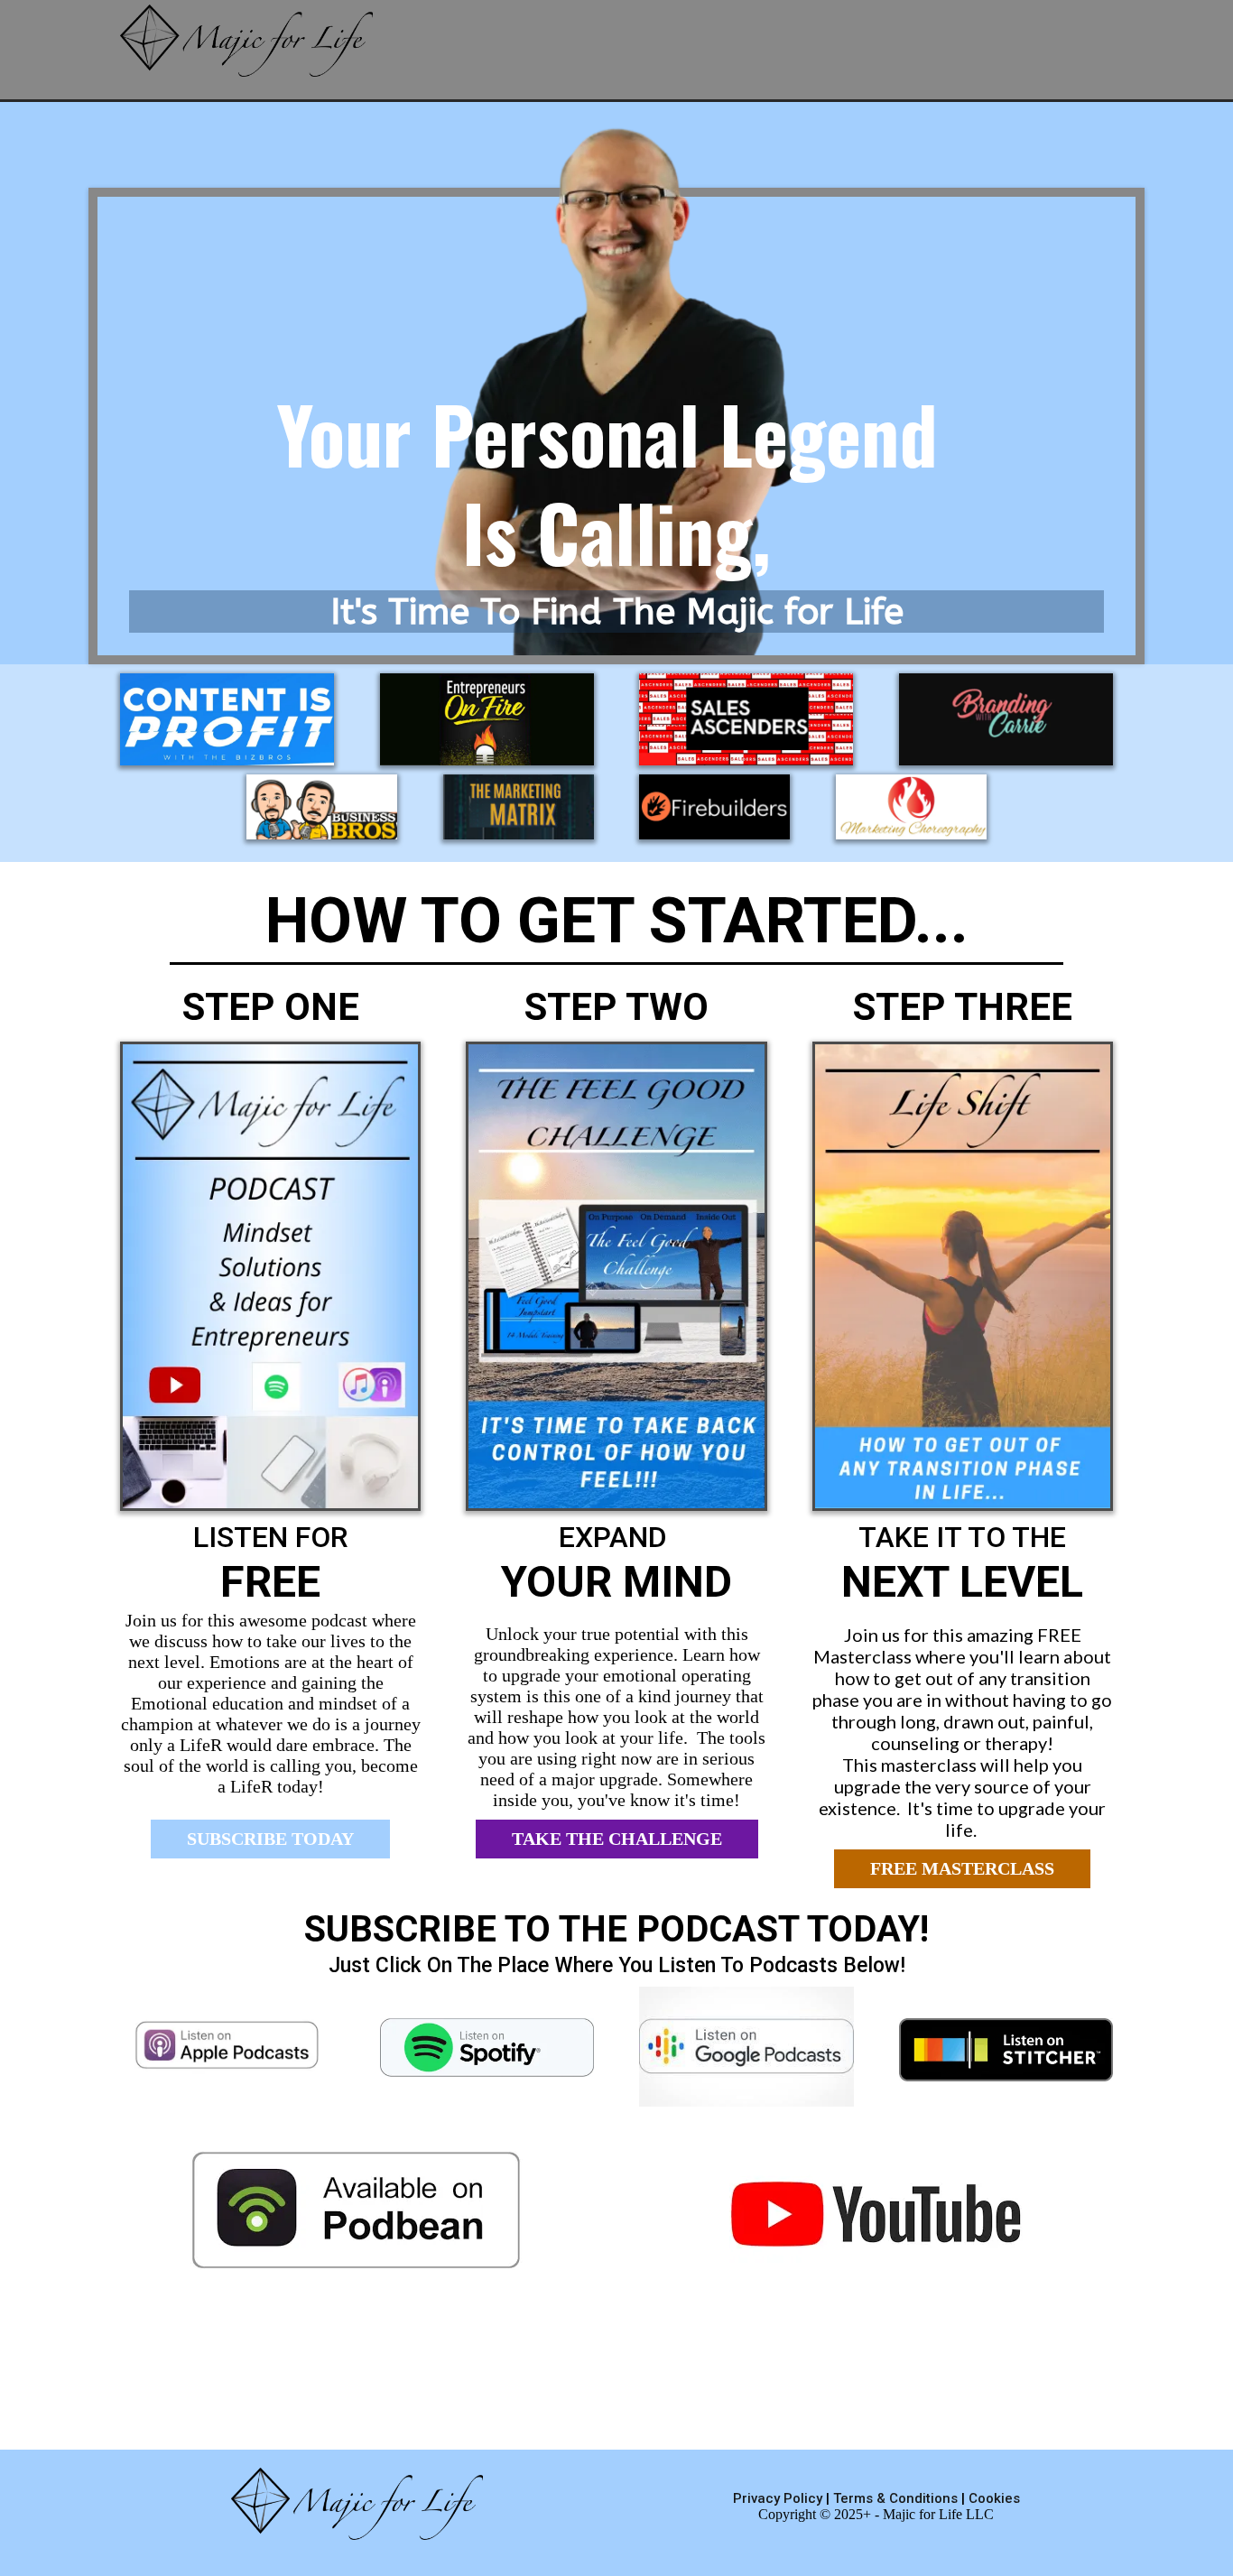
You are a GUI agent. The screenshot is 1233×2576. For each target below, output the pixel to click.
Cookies (994, 2498)
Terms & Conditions (895, 2498)
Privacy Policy (779, 2498)
